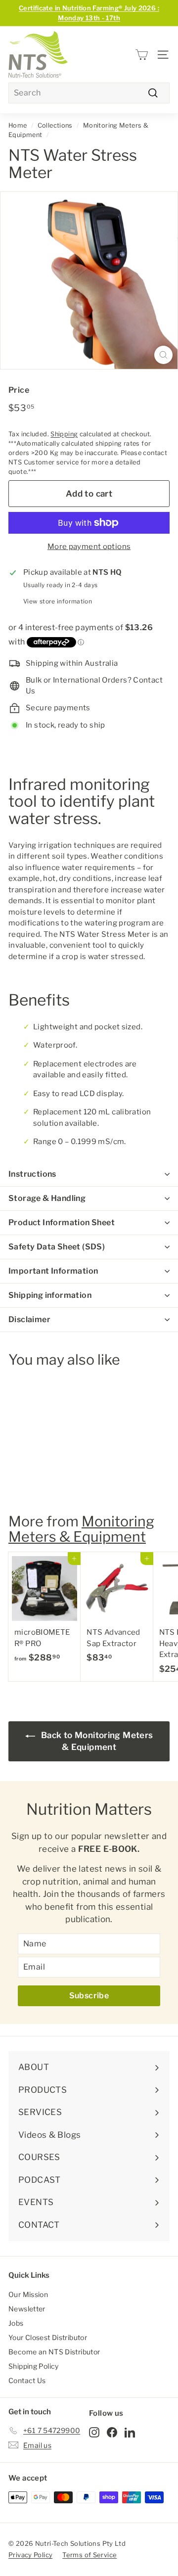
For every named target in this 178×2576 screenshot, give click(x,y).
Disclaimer (29, 1319)
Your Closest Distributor (48, 2337)
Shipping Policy (34, 2366)
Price (19, 390)
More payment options (89, 547)
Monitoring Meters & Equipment (81, 1529)
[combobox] (89, 93)
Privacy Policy (30, 2555)
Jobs (16, 2323)
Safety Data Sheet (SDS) (57, 1247)
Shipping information (50, 1295)
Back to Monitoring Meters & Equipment (96, 1741)
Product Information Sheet (62, 1222)
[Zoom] (163, 355)
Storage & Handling (47, 1198)
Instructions (32, 1174)
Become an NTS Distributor (54, 2352)
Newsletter (27, 2309)
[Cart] (142, 55)
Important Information (53, 1271)
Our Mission (28, 2294)
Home (18, 125)
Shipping (64, 434)
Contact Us (27, 2380)
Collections (55, 125)
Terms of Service (89, 2555)
